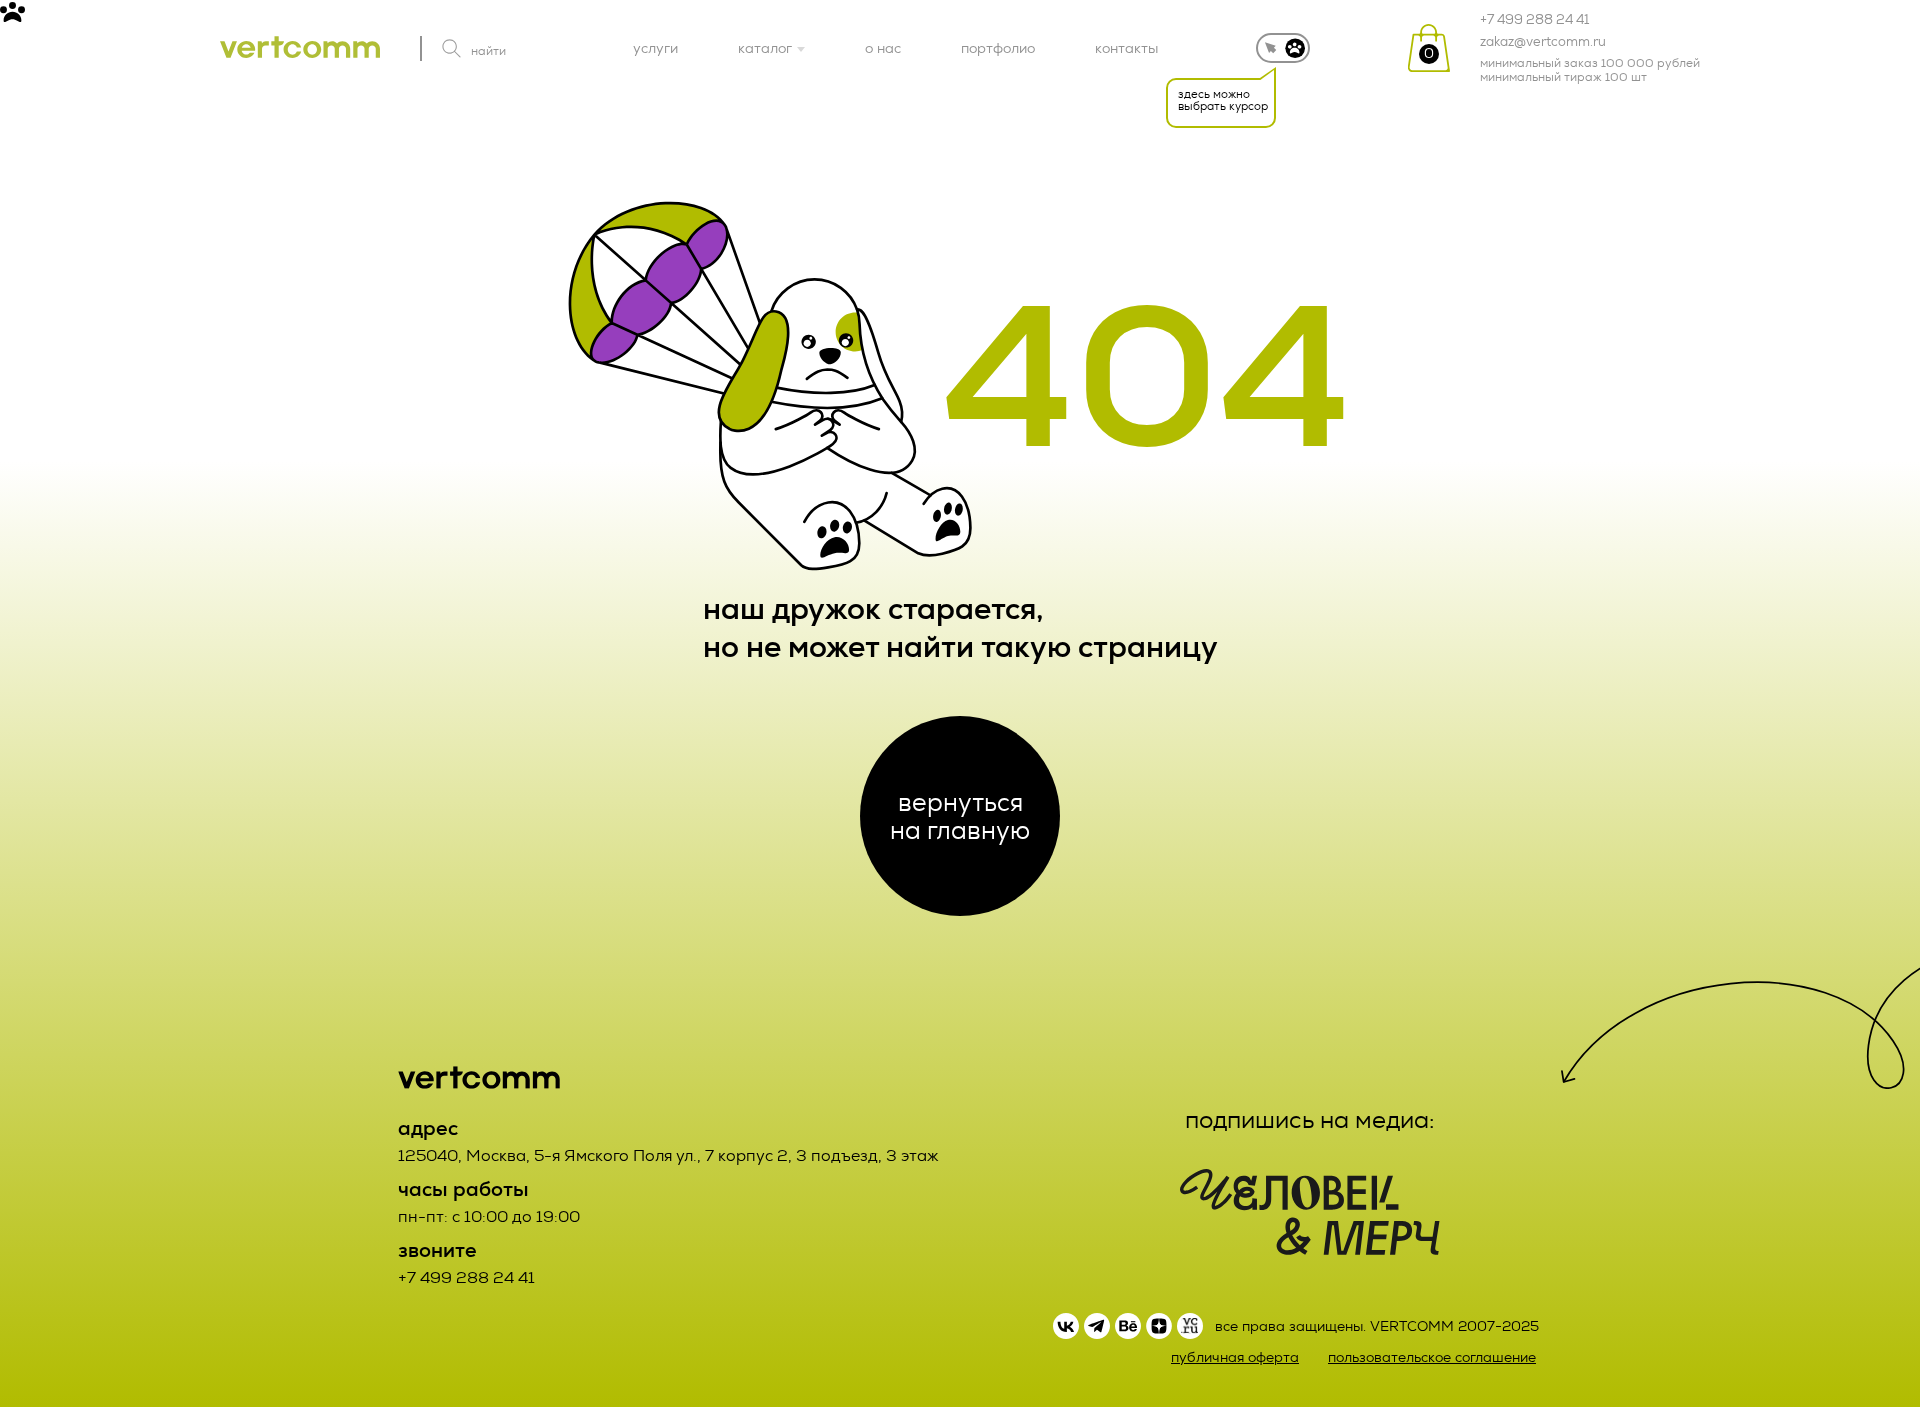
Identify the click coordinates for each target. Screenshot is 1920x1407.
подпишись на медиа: (1310, 1120)
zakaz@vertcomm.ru (1543, 42)
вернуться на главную (960, 816)
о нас (883, 48)
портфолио (998, 48)
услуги (655, 48)
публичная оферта (1235, 1357)
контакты (1126, 48)
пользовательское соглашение (1432, 1357)
